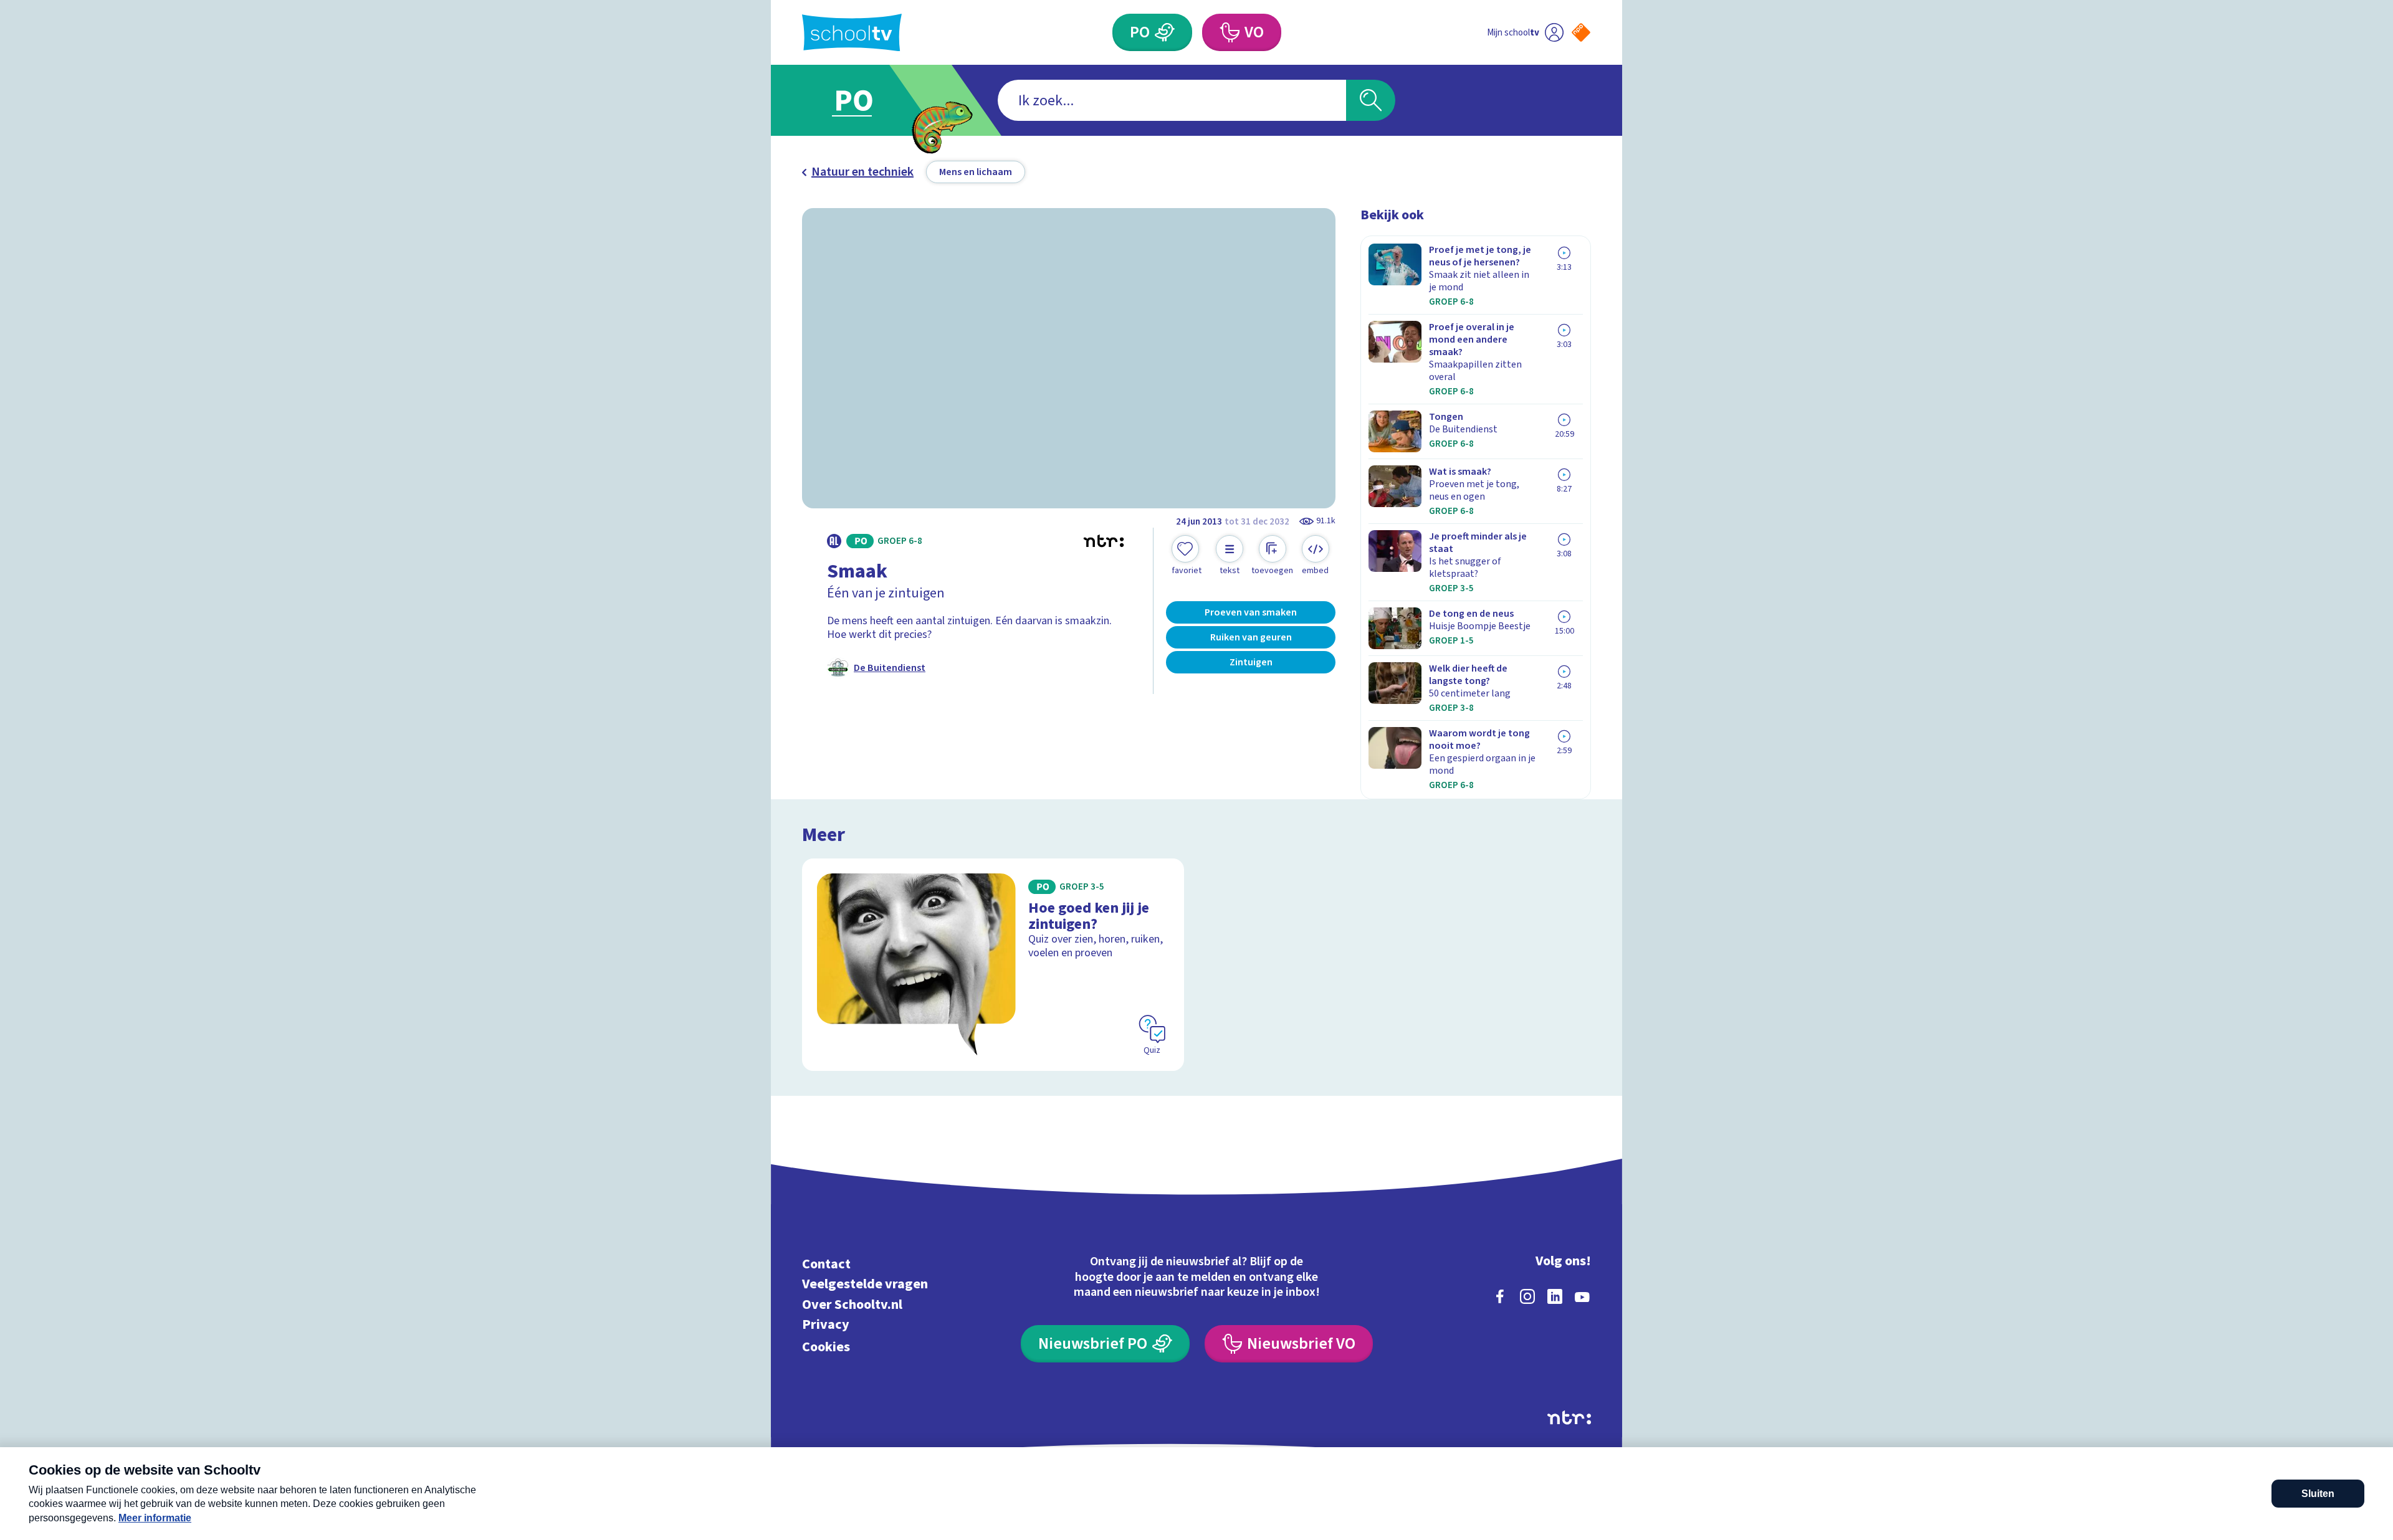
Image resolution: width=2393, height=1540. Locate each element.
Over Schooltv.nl (852, 1304)
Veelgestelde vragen (865, 1284)
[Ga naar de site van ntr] (1569, 1418)
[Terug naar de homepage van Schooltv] (852, 33)
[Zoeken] (1371, 100)
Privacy (826, 1325)
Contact (826, 1264)
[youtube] (1582, 1296)
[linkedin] (1555, 1296)
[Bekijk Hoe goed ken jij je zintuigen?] (993, 965)
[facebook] (1500, 1296)
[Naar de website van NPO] (1581, 32)
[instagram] (1527, 1296)
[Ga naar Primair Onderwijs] (864, 100)
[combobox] (1172, 100)
